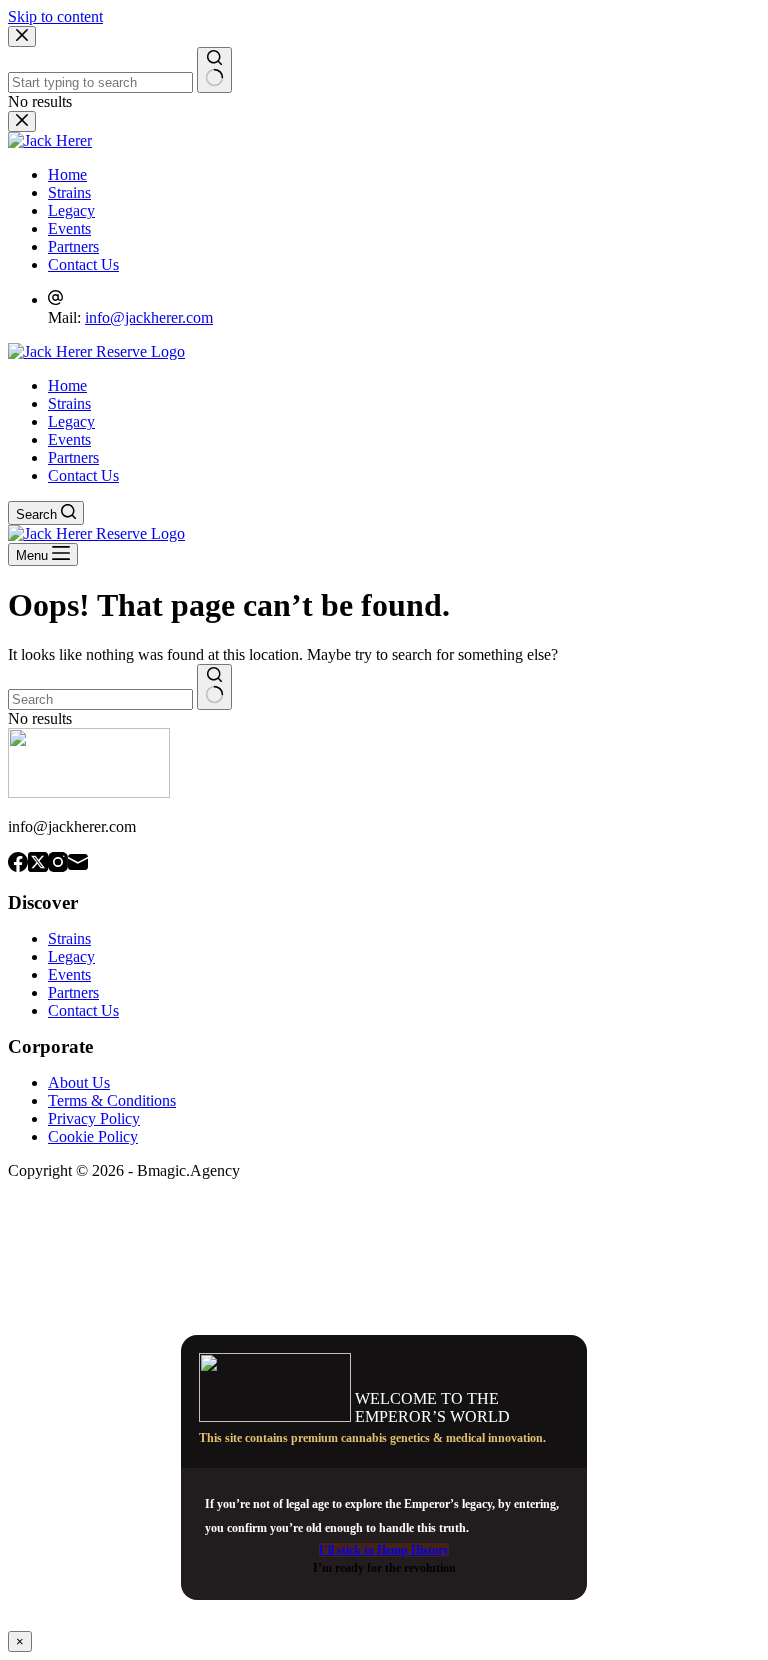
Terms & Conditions (112, 1100)
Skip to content (55, 16)
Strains (69, 403)
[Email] (78, 864)
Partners (73, 457)
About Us (79, 1082)
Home (67, 385)
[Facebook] (18, 864)
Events (69, 439)
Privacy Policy (94, 1118)
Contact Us (83, 475)
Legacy (71, 421)
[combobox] (100, 699)
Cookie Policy (93, 1136)
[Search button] (214, 687)
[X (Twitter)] (38, 864)
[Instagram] (58, 864)
